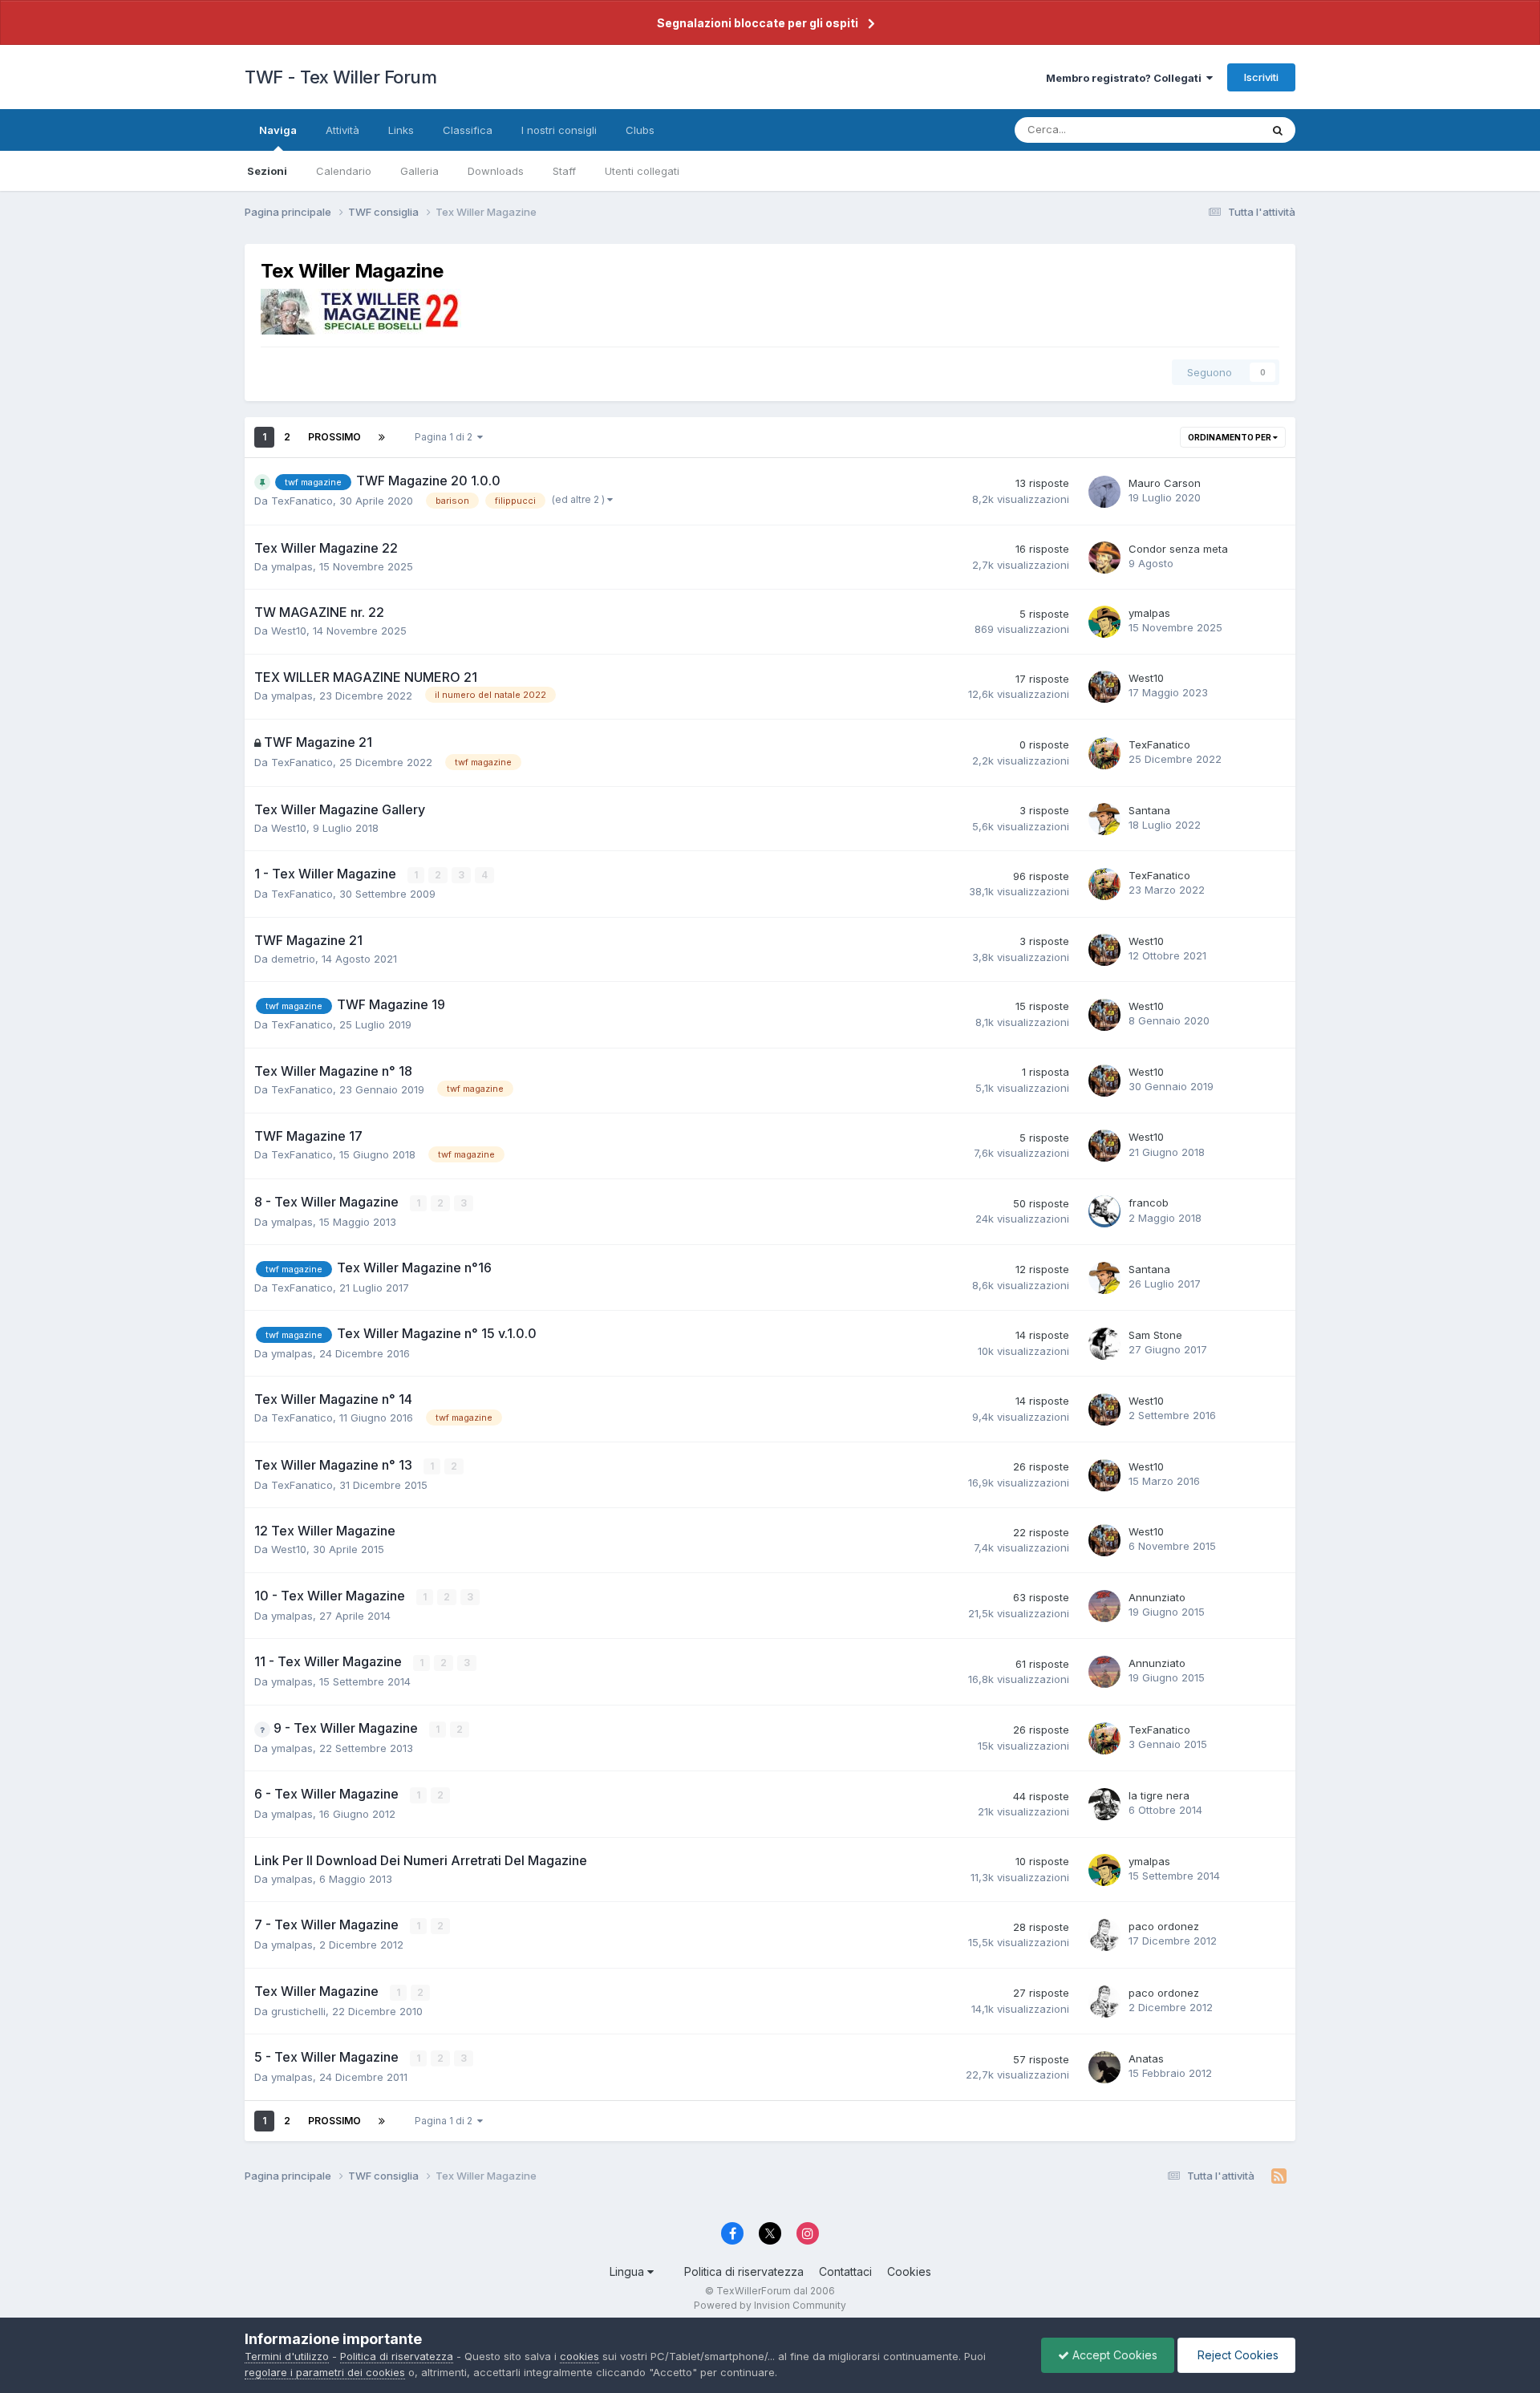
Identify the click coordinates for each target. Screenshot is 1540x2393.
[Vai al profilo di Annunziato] (1104, 1606)
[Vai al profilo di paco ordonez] (1104, 1935)
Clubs (640, 130)
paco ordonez (1164, 1926)
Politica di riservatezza (744, 2271)
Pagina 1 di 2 (446, 437)
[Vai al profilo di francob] (1104, 1211)
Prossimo (334, 437)
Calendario (344, 171)
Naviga (278, 130)
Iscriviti (1261, 77)
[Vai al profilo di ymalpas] (1104, 622)
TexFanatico (302, 501)
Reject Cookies (1236, 2355)
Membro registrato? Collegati (1126, 78)
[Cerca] (1278, 130)
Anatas (1146, 2058)
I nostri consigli (559, 130)
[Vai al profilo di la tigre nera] (1104, 1804)
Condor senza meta (1178, 549)
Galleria (419, 171)
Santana (1149, 810)
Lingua (628, 2271)
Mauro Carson (1165, 483)
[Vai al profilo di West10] (1104, 687)
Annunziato (1157, 1597)
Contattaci (845, 2271)
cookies (580, 2356)
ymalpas (292, 566)
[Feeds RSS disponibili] (1279, 2176)
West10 (289, 631)
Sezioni (267, 171)
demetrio (293, 959)
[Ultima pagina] (382, 437)
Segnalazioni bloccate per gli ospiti (758, 23)
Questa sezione (1201, 130)
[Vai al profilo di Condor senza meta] (1104, 558)
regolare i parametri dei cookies (325, 2372)
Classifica (468, 130)
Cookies (909, 2271)
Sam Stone (1155, 1335)
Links (401, 130)
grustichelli (298, 2011)
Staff (564, 171)
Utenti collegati (642, 171)
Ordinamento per (1230, 437)
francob (1149, 1203)
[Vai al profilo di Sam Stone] (1104, 1344)
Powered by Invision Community (770, 2305)
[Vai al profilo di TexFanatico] (1104, 753)
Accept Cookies (1113, 2355)
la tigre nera (1159, 1795)
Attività (342, 130)
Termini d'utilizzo (287, 2356)
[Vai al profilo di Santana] (1104, 819)
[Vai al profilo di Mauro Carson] (1104, 492)
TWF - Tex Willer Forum (340, 77)
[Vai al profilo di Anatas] (1104, 2067)
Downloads (496, 171)
